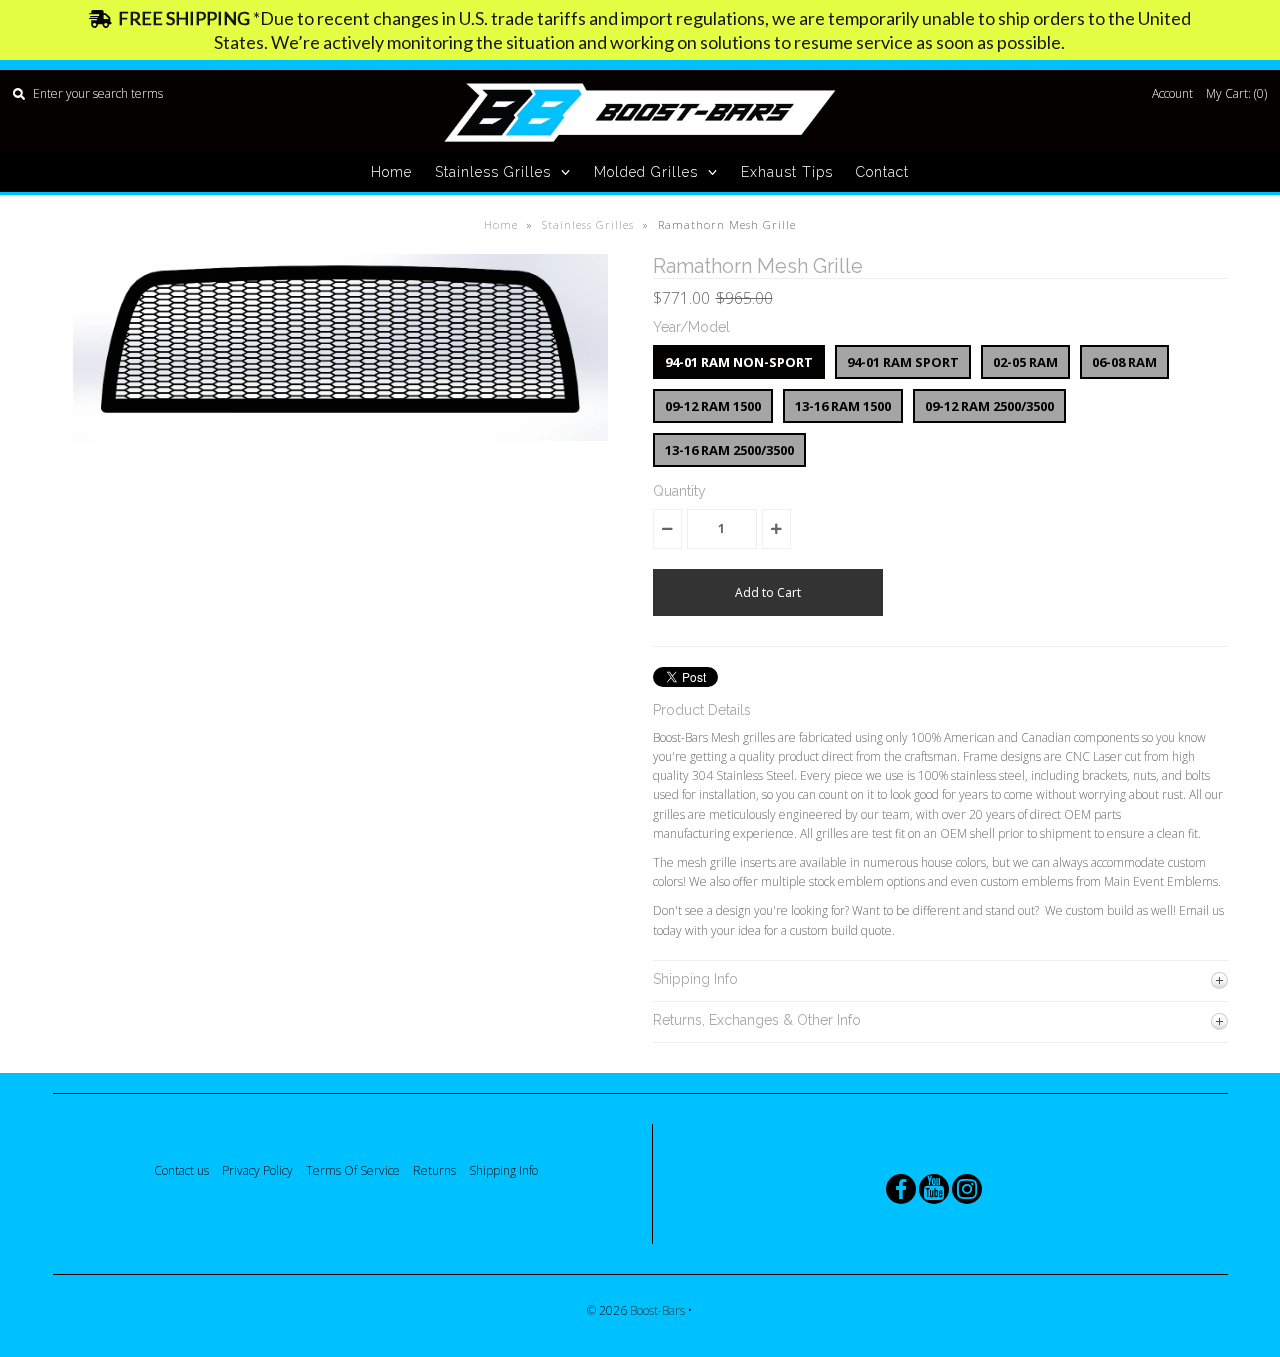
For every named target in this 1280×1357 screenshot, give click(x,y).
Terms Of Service (353, 1170)
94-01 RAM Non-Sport (739, 362)
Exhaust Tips (787, 172)
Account (1172, 93)
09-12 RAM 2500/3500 (989, 406)
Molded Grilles (646, 172)
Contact (882, 172)
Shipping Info (503, 1170)
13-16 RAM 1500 (843, 406)
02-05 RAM (1025, 362)
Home (391, 172)
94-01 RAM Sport (903, 362)
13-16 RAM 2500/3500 (729, 450)
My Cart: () (1236, 93)
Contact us (181, 1170)
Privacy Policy (257, 1170)
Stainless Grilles (493, 172)
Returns (434, 1170)
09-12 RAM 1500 (713, 406)
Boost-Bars (659, 1310)
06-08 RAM (1124, 362)
